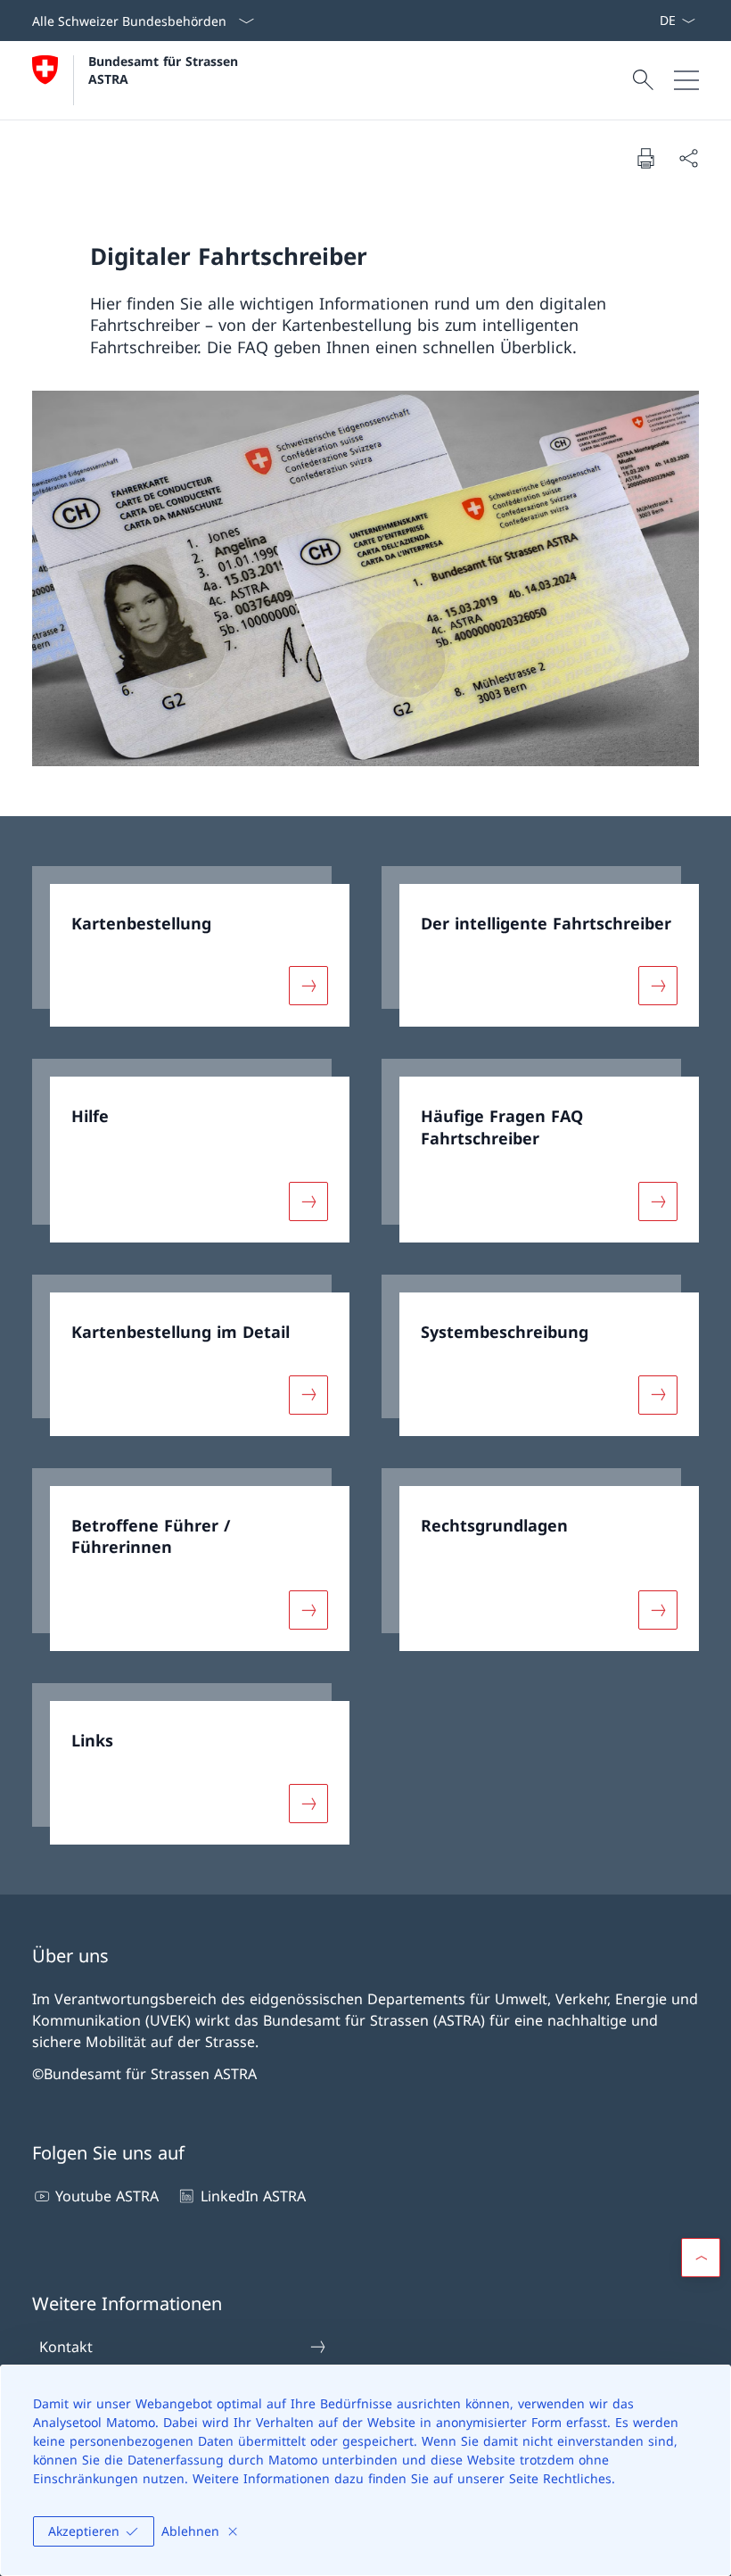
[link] (191, 947)
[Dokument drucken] (645, 158)
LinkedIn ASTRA (253, 2196)
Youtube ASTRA (107, 2196)
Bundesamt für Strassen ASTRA (168, 70)
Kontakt (66, 2347)
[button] (701, 2258)
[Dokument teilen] (688, 158)
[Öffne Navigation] (686, 80)
